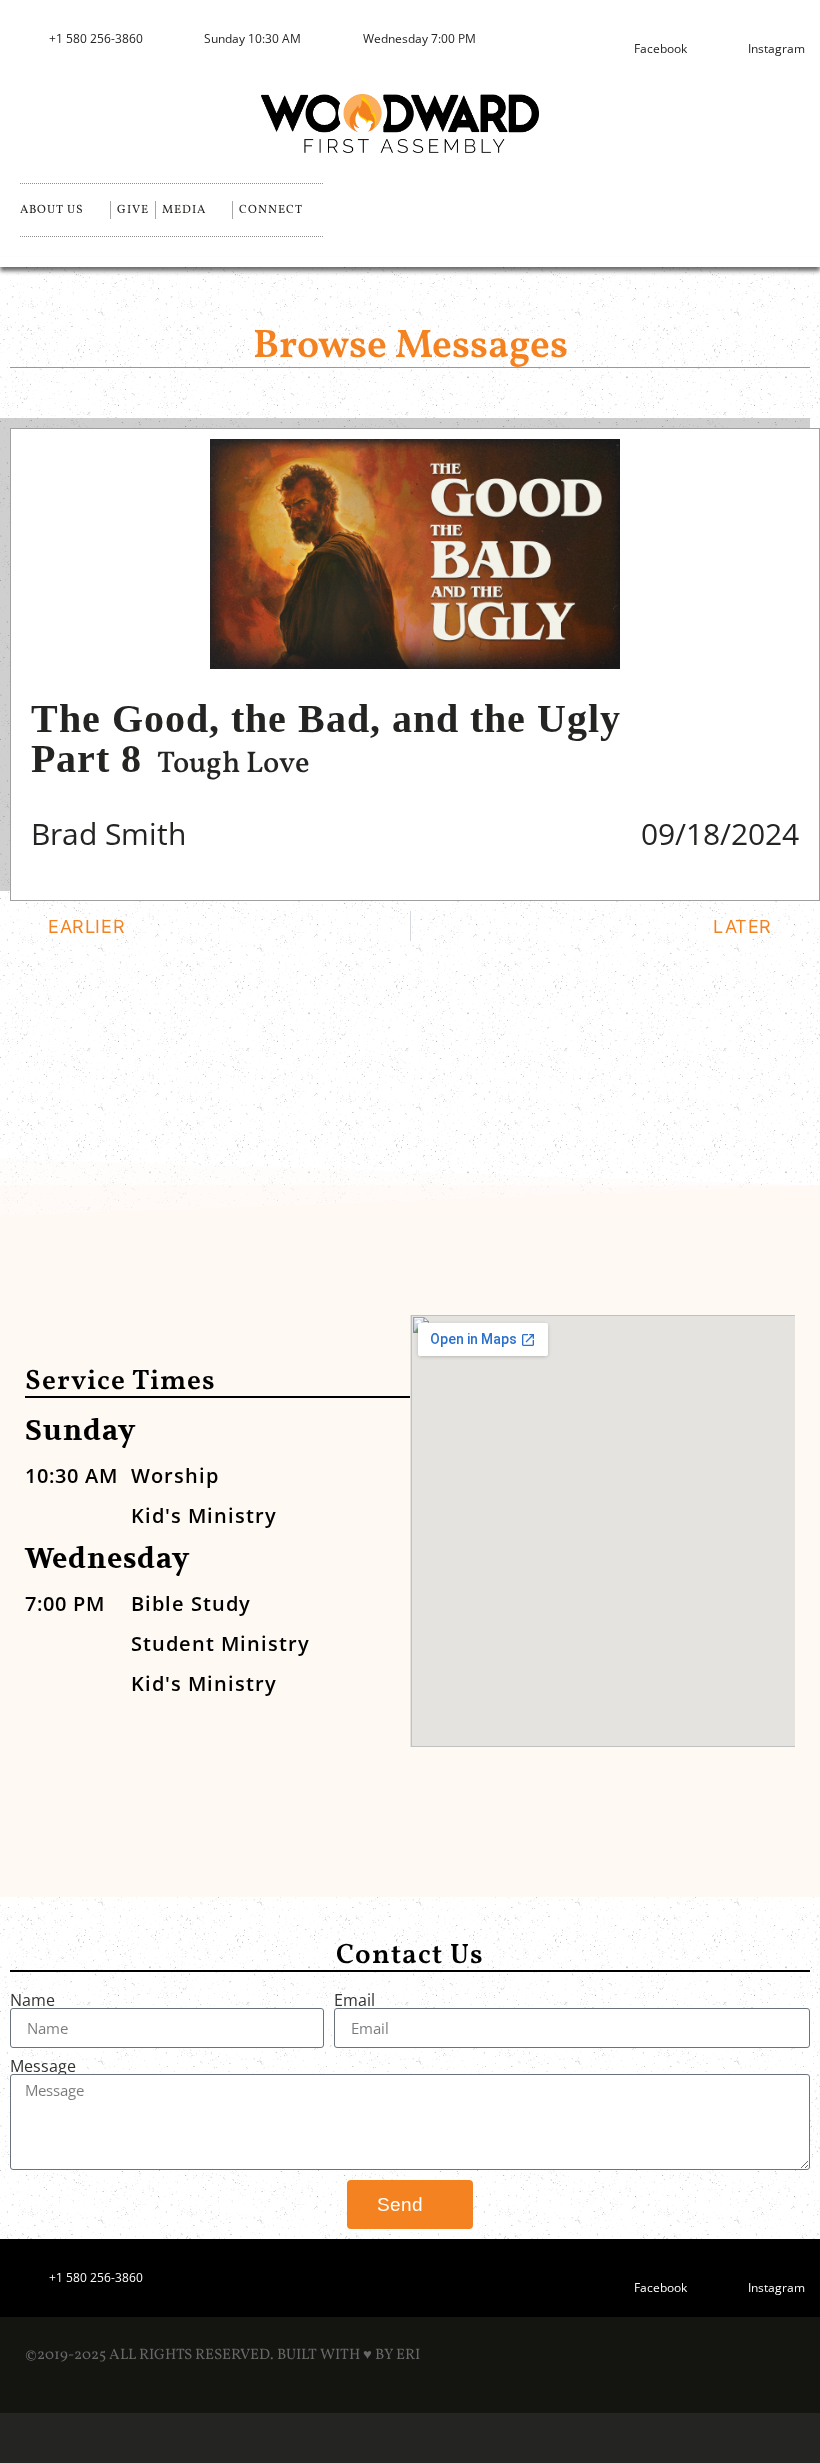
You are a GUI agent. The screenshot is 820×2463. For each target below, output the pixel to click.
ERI (408, 2355)
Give (133, 210)
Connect (271, 210)
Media (184, 210)
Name (32, 2000)
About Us (52, 210)
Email (354, 2000)
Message (43, 2066)
